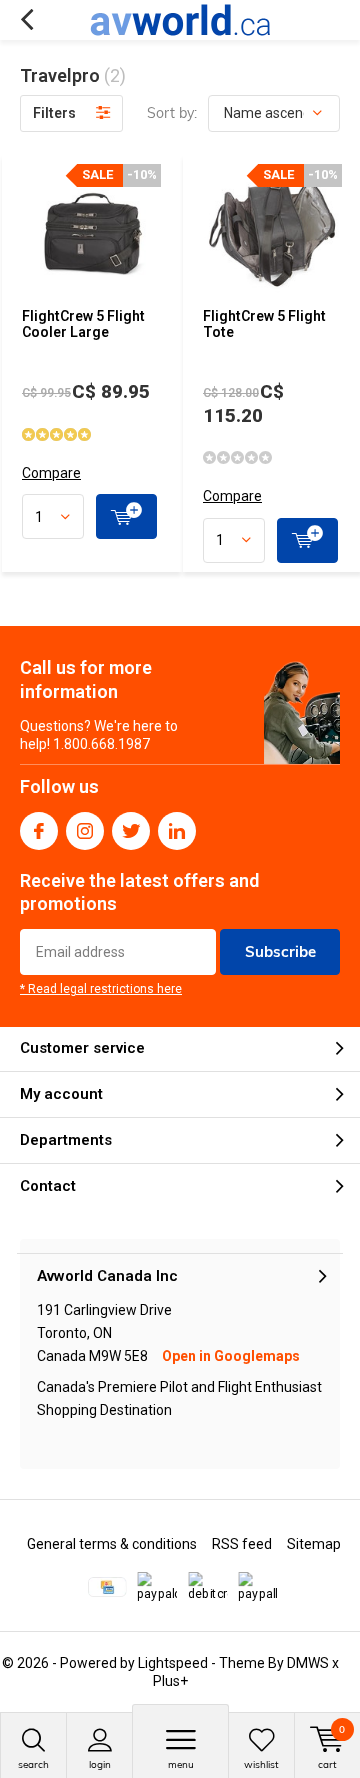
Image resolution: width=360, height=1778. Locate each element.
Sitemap (314, 1544)
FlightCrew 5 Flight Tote (264, 324)
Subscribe (280, 951)
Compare (51, 473)
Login (100, 1764)
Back (26, 20)
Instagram (85, 831)
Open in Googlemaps (231, 1356)
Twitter (131, 831)
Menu (181, 1764)
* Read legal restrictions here (101, 989)
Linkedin (177, 831)
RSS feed (242, 1544)
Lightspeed (173, 1663)
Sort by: (172, 113)
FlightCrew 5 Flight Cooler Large (83, 324)
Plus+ (170, 1681)
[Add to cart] (126, 516)
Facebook (39, 831)
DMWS (308, 1663)
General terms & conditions (112, 1544)
